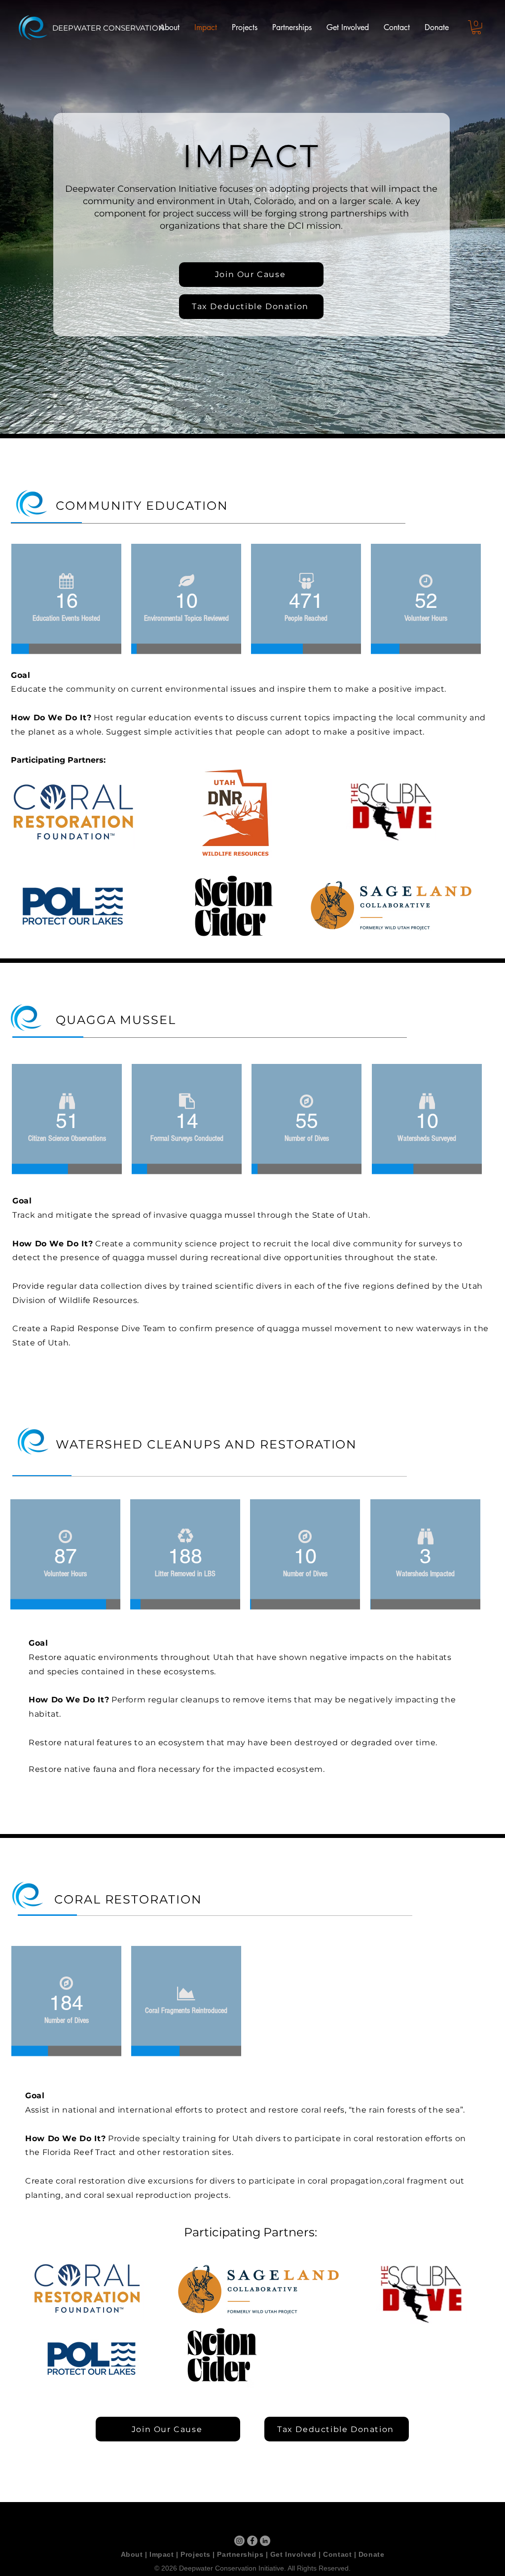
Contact (337, 2554)
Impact (162, 2554)
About (132, 2554)
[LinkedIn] (265, 2541)
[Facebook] (252, 2541)
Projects (195, 2554)
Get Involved (293, 2554)
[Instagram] (239, 2541)
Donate (371, 2554)
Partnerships (240, 2554)
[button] (476, 27)
